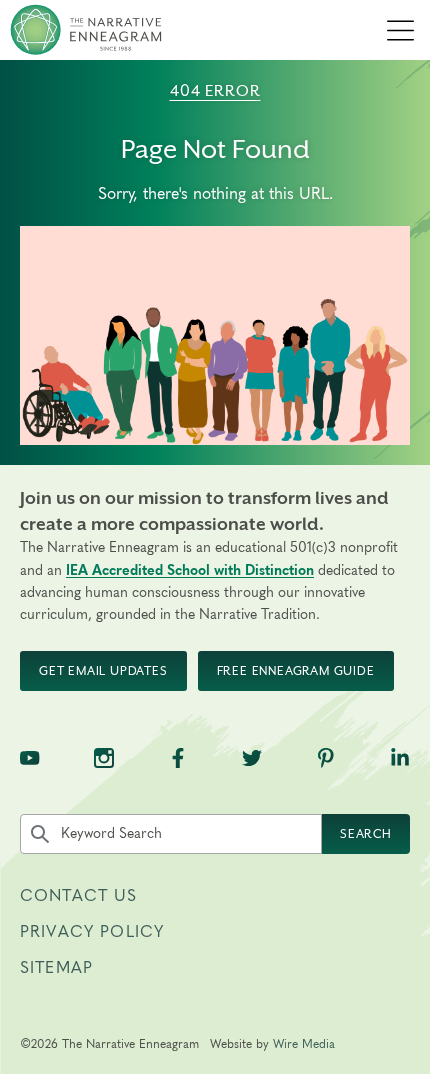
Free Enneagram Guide (296, 671)
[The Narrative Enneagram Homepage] (86, 30)
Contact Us (79, 896)
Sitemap (56, 968)
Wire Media (304, 1044)
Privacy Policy (92, 932)
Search (366, 834)
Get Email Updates (103, 671)
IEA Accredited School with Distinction (190, 571)
